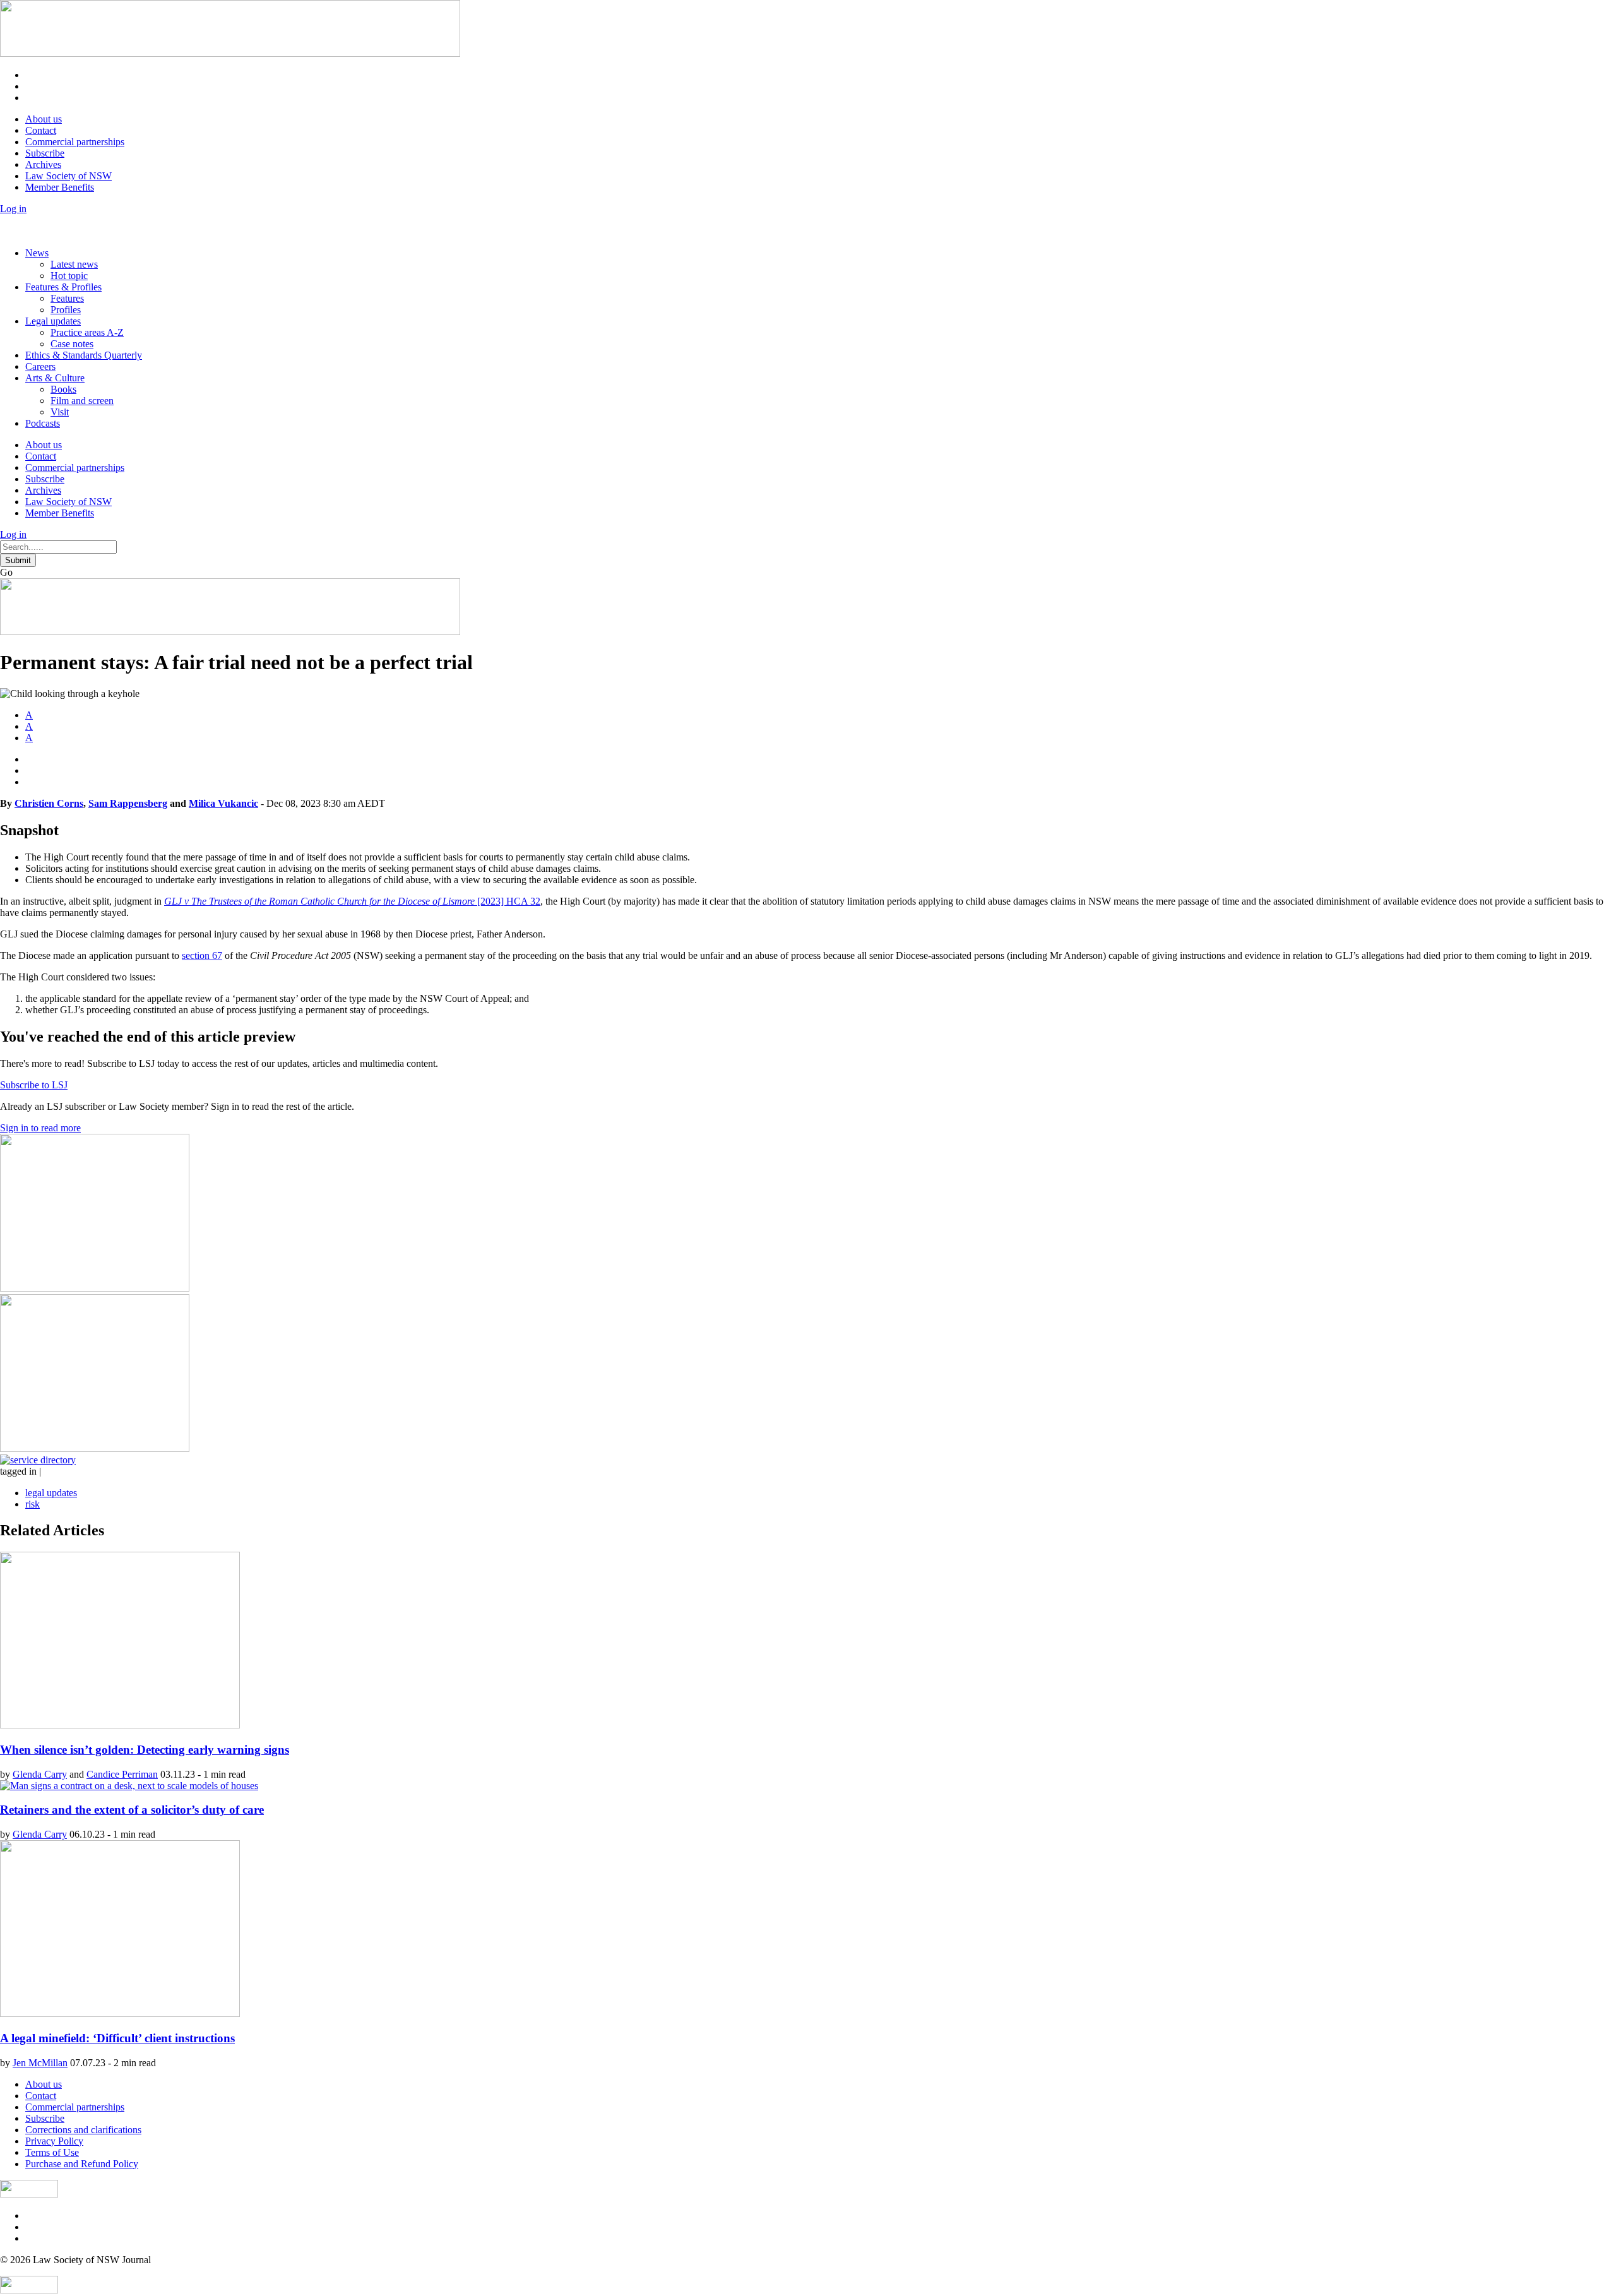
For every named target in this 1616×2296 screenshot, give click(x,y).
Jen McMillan (40, 2063)
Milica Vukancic (223, 803)
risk (33, 1504)
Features (67, 298)
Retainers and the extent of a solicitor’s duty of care (132, 1810)
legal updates (51, 1493)
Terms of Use (52, 2152)
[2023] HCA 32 (352, 901)
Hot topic (69, 276)
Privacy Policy (54, 2141)
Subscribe (45, 153)
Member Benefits (60, 187)
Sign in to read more (40, 1128)
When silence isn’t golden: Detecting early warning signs (145, 1750)
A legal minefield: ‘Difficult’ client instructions (117, 2038)
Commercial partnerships (75, 142)
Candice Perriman (122, 1774)
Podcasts (43, 423)
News (37, 253)
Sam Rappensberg (128, 803)
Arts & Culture (55, 378)
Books (63, 389)
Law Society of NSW (68, 176)
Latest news (74, 264)
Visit (60, 412)
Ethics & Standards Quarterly (84, 355)
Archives (43, 164)
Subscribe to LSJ (34, 1085)
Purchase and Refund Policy (82, 2164)
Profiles (66, 310)
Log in (13, 209)
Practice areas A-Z (87, 332)
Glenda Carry (40, 1774)
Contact (41, 130)
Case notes (72, 344)
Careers (40, 366)
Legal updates (53, 321)
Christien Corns (49, 803)
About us (44, 119)
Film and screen (82, 401)
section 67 (202, 955)
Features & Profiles (63, 287)
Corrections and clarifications (83, 2130)
